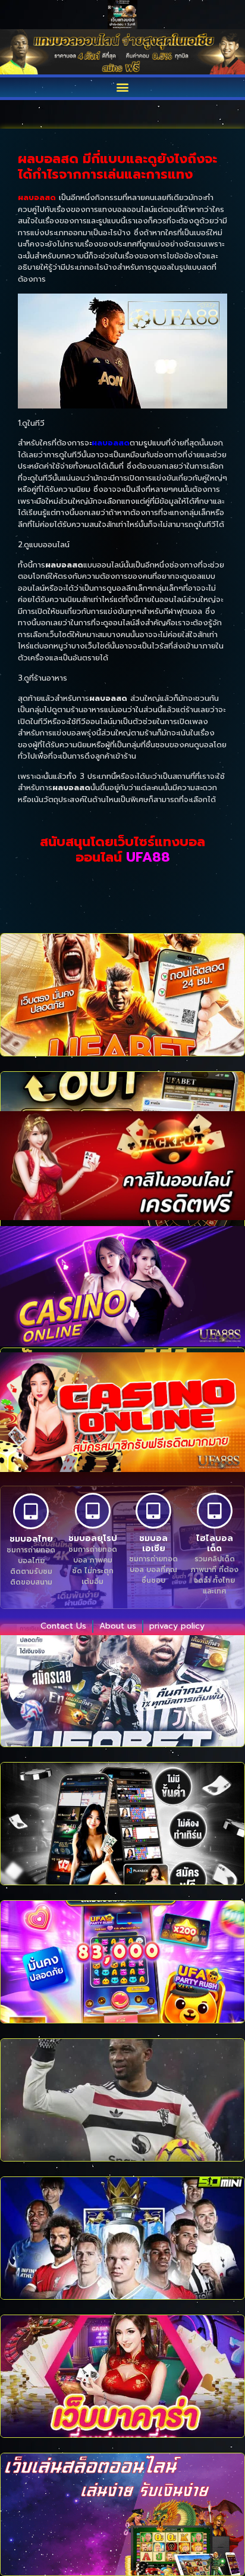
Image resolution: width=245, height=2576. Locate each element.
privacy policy (177, 1626)
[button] (123, 87)
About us (118, 1626)
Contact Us (63, 1626)
